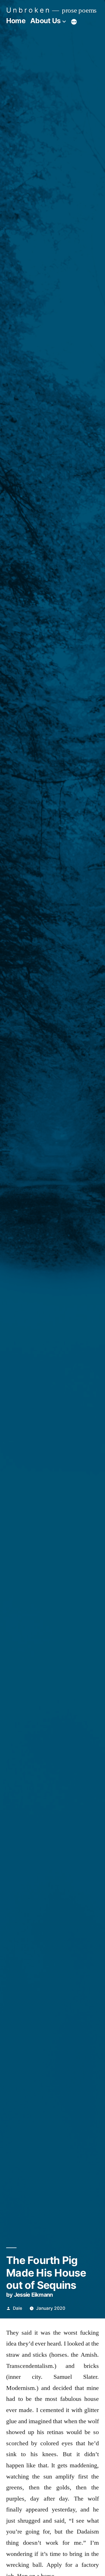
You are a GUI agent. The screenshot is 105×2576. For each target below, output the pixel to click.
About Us (46, 21)
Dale (17, 2308)
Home (16, 21)
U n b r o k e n (28, 10)
